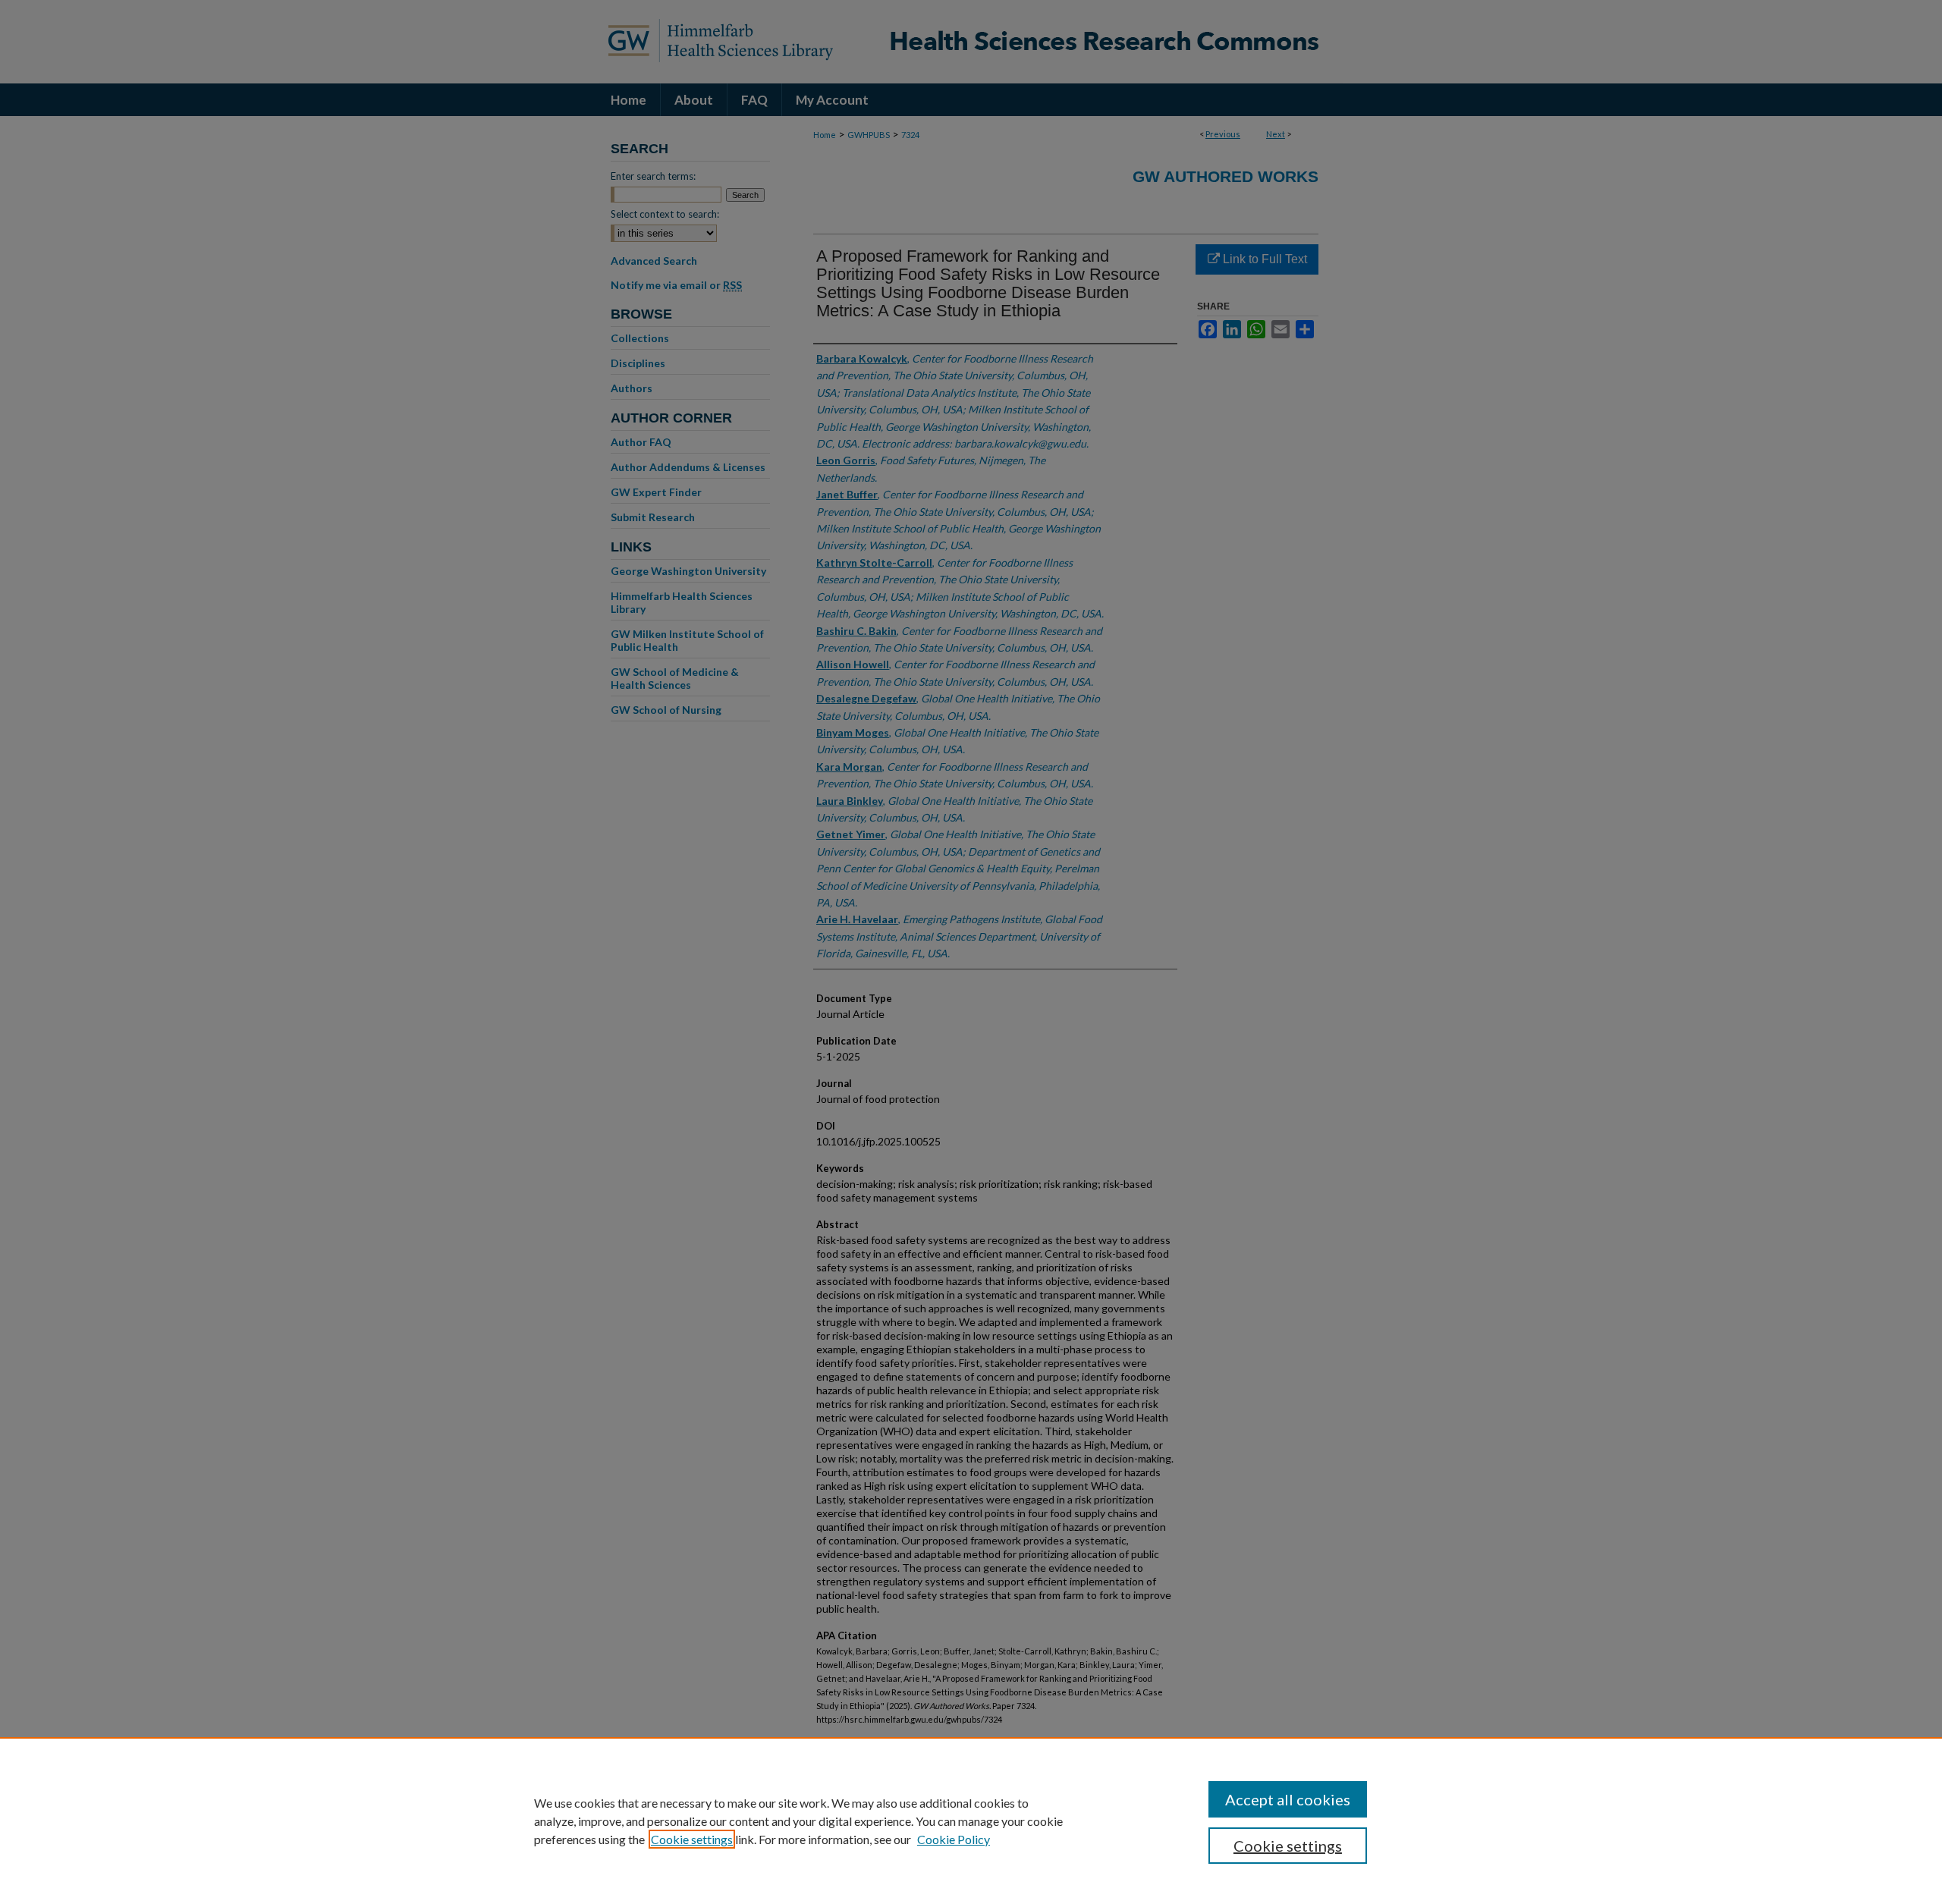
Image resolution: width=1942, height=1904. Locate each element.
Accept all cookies (1288, 1799)
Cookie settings (692, 1839)
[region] (971, 1821)
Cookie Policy (954, 1839)
